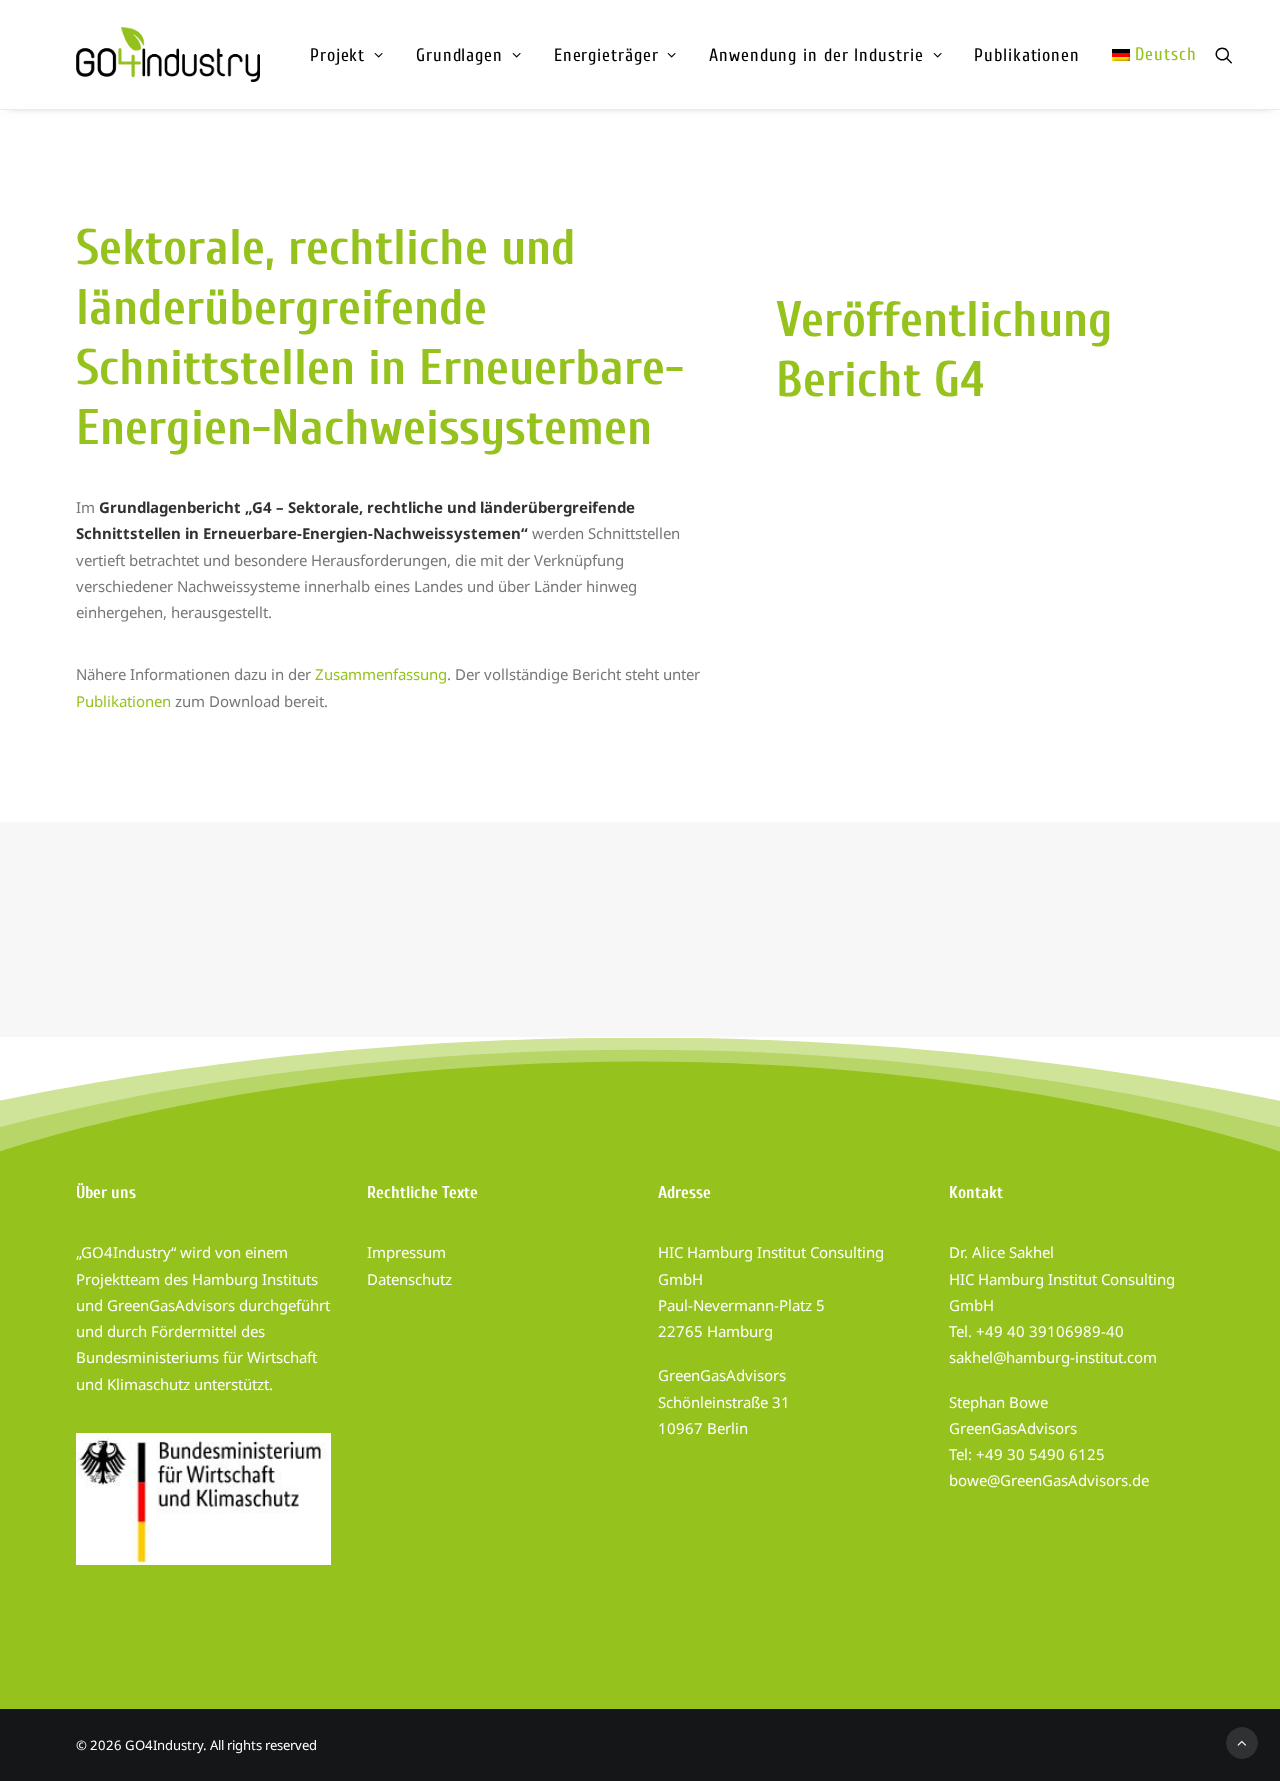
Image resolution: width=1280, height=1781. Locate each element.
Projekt (337, 55)
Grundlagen (459, 55)
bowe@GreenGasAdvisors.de (1049, 1480)
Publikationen (1027, 55)
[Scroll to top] (1242, 1741)
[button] (1224, 54)
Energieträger (606, 55)
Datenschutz (409, 1279)
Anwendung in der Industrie (816, 55)
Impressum (406, 1252)
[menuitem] (347, 55)
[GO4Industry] (168, 54)
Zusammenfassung (381, 674)
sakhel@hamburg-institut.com (1053, 1357)
